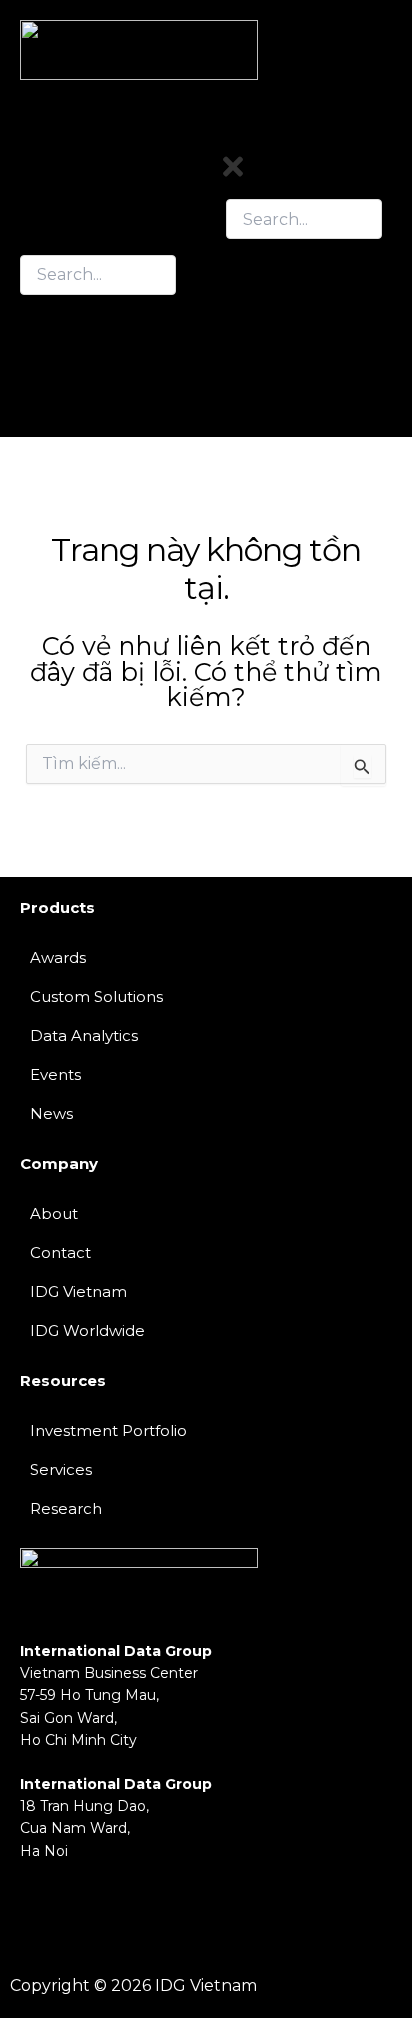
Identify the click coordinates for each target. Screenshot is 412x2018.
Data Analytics (84, 1035)
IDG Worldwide (87, 1330)
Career (255, 398)
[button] (304, 296)
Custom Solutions (96, 996)
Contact (260, 381)
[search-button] (40, 314)
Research (267, 364)
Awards (58, 957)
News (51, 1113)
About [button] (253, 296)
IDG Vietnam (78, 1291)
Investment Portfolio (108, 1430)
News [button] (250, 347)
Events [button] (255, 330)
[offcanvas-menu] (385, 137)
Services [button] (261, 313)
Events (55, 1074)
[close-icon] (233, 175)
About (54, 1213)
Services (61, 1469)
